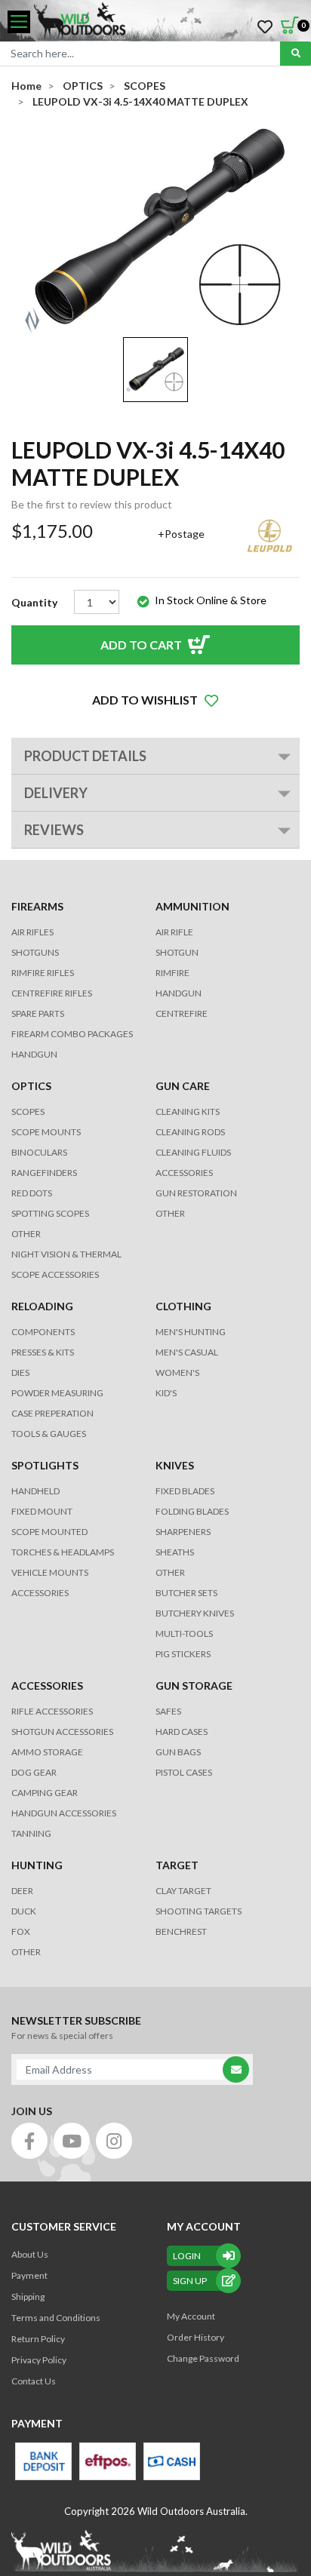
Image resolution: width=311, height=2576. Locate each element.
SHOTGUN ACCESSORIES (62, 1732)
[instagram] (114, 2141)
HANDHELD (35, 1491)
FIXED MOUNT (42, 1511)
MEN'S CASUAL (187, 1352)
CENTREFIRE (182, 1013)
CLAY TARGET (183, 1891)
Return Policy (38, 2339)
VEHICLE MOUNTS (50, 1572)
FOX (21, 1931)
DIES (20, 1372)
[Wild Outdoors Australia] (167, 22)
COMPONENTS (43, 1332)
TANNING (31, 1833)
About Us (30, 2254)
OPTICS (31, 1086)
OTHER (26, 1234)
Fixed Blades (185, 1491)
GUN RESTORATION (196, 1193)
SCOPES (28, 1111)
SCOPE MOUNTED (49, 1532)
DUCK (24, 1911)
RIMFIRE (172, 973)
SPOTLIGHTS (45, 1465)
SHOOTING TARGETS (199, 1911)
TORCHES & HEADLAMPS (63, 1552)
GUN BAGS (178, 1752)
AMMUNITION (192, 906)
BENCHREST (181, 1931)
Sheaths (175, 1552)
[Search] (296, 54)
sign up (190, 2281)
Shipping (28, 2297)
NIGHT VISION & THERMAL (66, 1254)
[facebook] (29, 2141)
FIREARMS (37, 906)
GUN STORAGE (194, 1686)
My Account (191, 2316)
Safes (168, 1711)
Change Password (203, 2358)
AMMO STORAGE (47, 1752)
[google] (72, 2141)
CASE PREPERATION (52, 1413)
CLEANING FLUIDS (193, 1152)
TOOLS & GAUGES (49, 1434)
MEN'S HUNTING (191, 1332)
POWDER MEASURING (57, 1393)
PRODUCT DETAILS (85, 756)
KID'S (166, 1393)
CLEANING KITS (188, 1111)
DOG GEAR (34, 1772)
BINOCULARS (39, 1152)
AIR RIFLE (174, 932)
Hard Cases (182, 1732)
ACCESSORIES (184, 1173)
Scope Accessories (55, 1274)
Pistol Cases (184, 1772)
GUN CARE (183, 1086)
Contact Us (34, 2381)
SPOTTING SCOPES (50, 1213)
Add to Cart (141, 645)
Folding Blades (192, 1511)
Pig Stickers (183, 1654)
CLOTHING (183, 1306)
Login (187, 2256)
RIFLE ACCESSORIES (52, 1711)
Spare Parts (38, 1013)
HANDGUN (179, 993)
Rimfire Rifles (43, 973)
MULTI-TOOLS (184, 1633)
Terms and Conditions (56, 2318)
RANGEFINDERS (44, 1173)
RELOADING (42, 1306)
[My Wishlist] (265, 27)
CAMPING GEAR (45, 1793)
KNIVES (175, 1465)
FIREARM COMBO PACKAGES (72, 1034)
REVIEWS (54, 830)
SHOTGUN (177, 952)
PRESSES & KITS (43, 1352)
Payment (29, 2275)
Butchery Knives (195, 1613)
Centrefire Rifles (52, 993)
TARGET (177, 1865)
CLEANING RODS (190, 1132)
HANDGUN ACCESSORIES (64, 1813)
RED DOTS (32, 1193)
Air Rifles (32, 932)
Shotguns (35, 952)
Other (170, 1572)
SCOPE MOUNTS (46, 1132)
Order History (196, 2337)
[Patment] (43, 2461)
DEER (22, 1891)
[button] (155, 700)
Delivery (56, 793)
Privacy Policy (39, 2360)
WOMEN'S (177, 1372)
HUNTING (37, 1865)
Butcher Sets (186, 1593)
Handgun (34, 1054)
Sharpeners (183, 1532)
